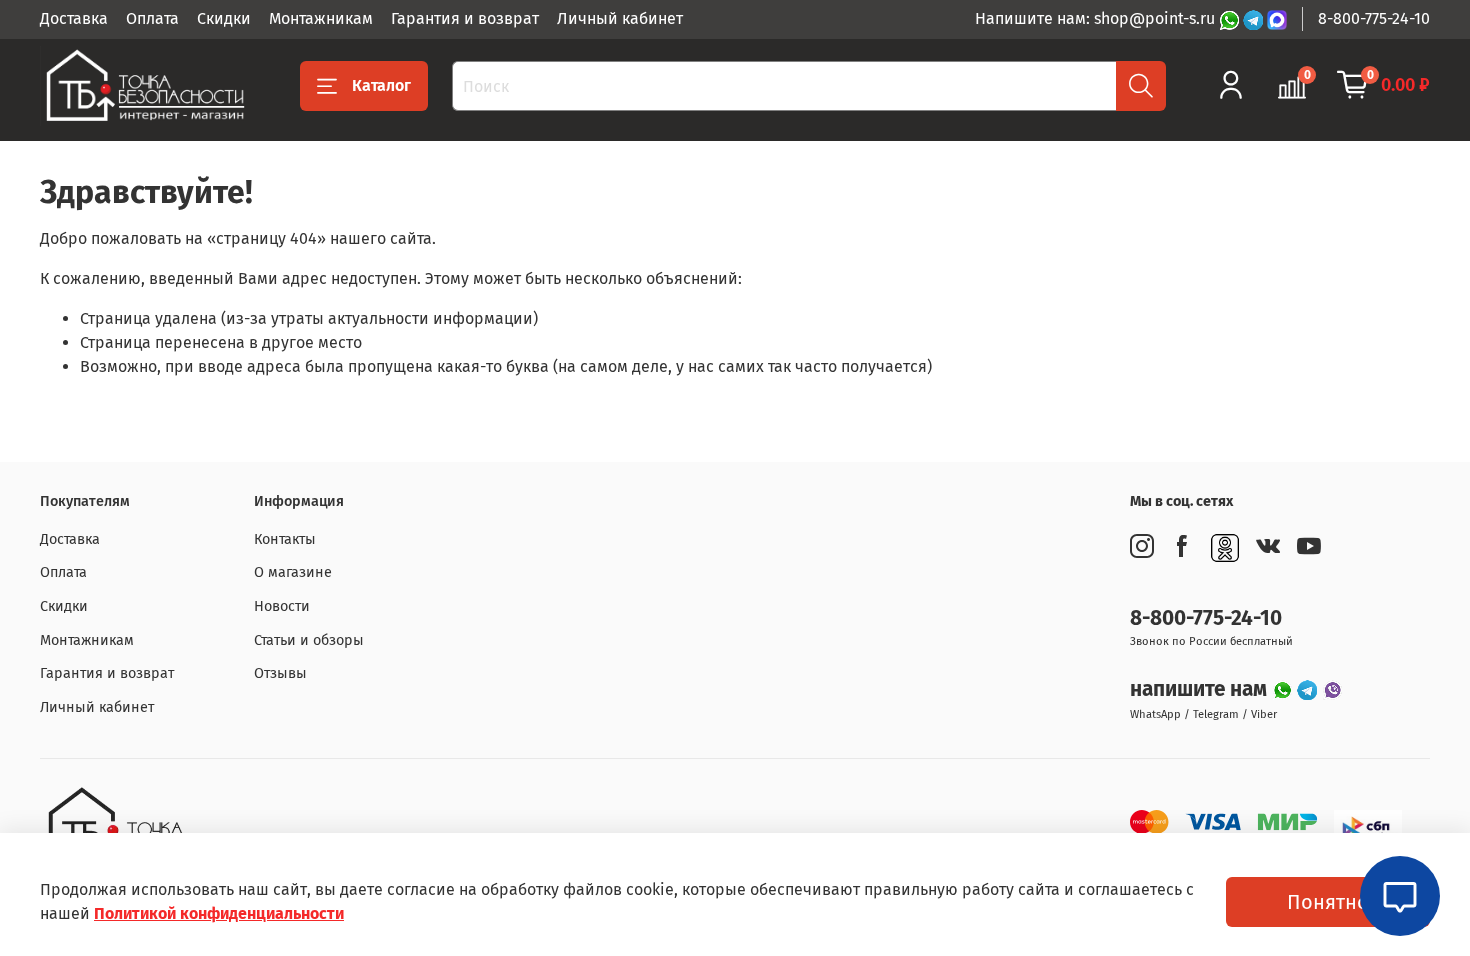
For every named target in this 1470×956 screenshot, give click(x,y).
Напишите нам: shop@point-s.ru (1097, 18)
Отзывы (280, 673)
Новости (282, 606)
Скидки (224, 18)
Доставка (74, 18)
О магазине (293, 572)
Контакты (285, 539)
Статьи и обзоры (309, 640)
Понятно (1328, 902)
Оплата (152, 18)
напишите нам (1201, 689)
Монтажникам (321, 18)
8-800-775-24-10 (1374, 18)
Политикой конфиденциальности (219, 913)
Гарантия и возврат (465, 18)
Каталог (381, 85)
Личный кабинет (620, 18)
